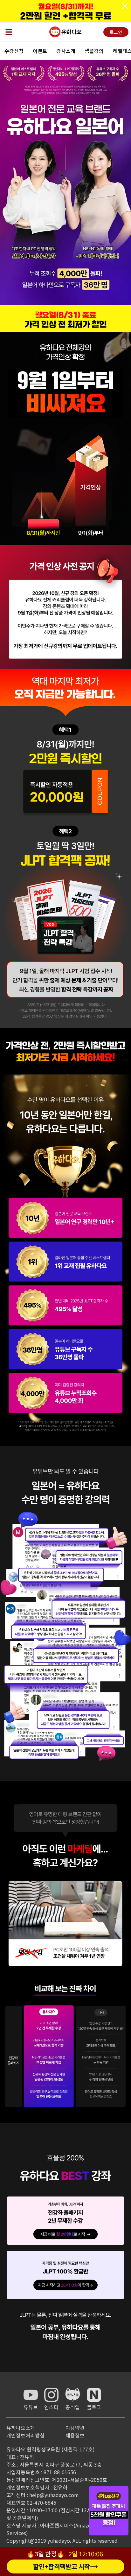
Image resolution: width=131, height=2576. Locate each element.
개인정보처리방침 (25, 2435)
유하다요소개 (21, 2428)
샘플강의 (94, 51)
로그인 (116, 32)
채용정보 (75, 2435)
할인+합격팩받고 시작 (62, 2566)
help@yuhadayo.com (54, 2495)
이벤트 (40, 51)
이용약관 (75, 2428)
